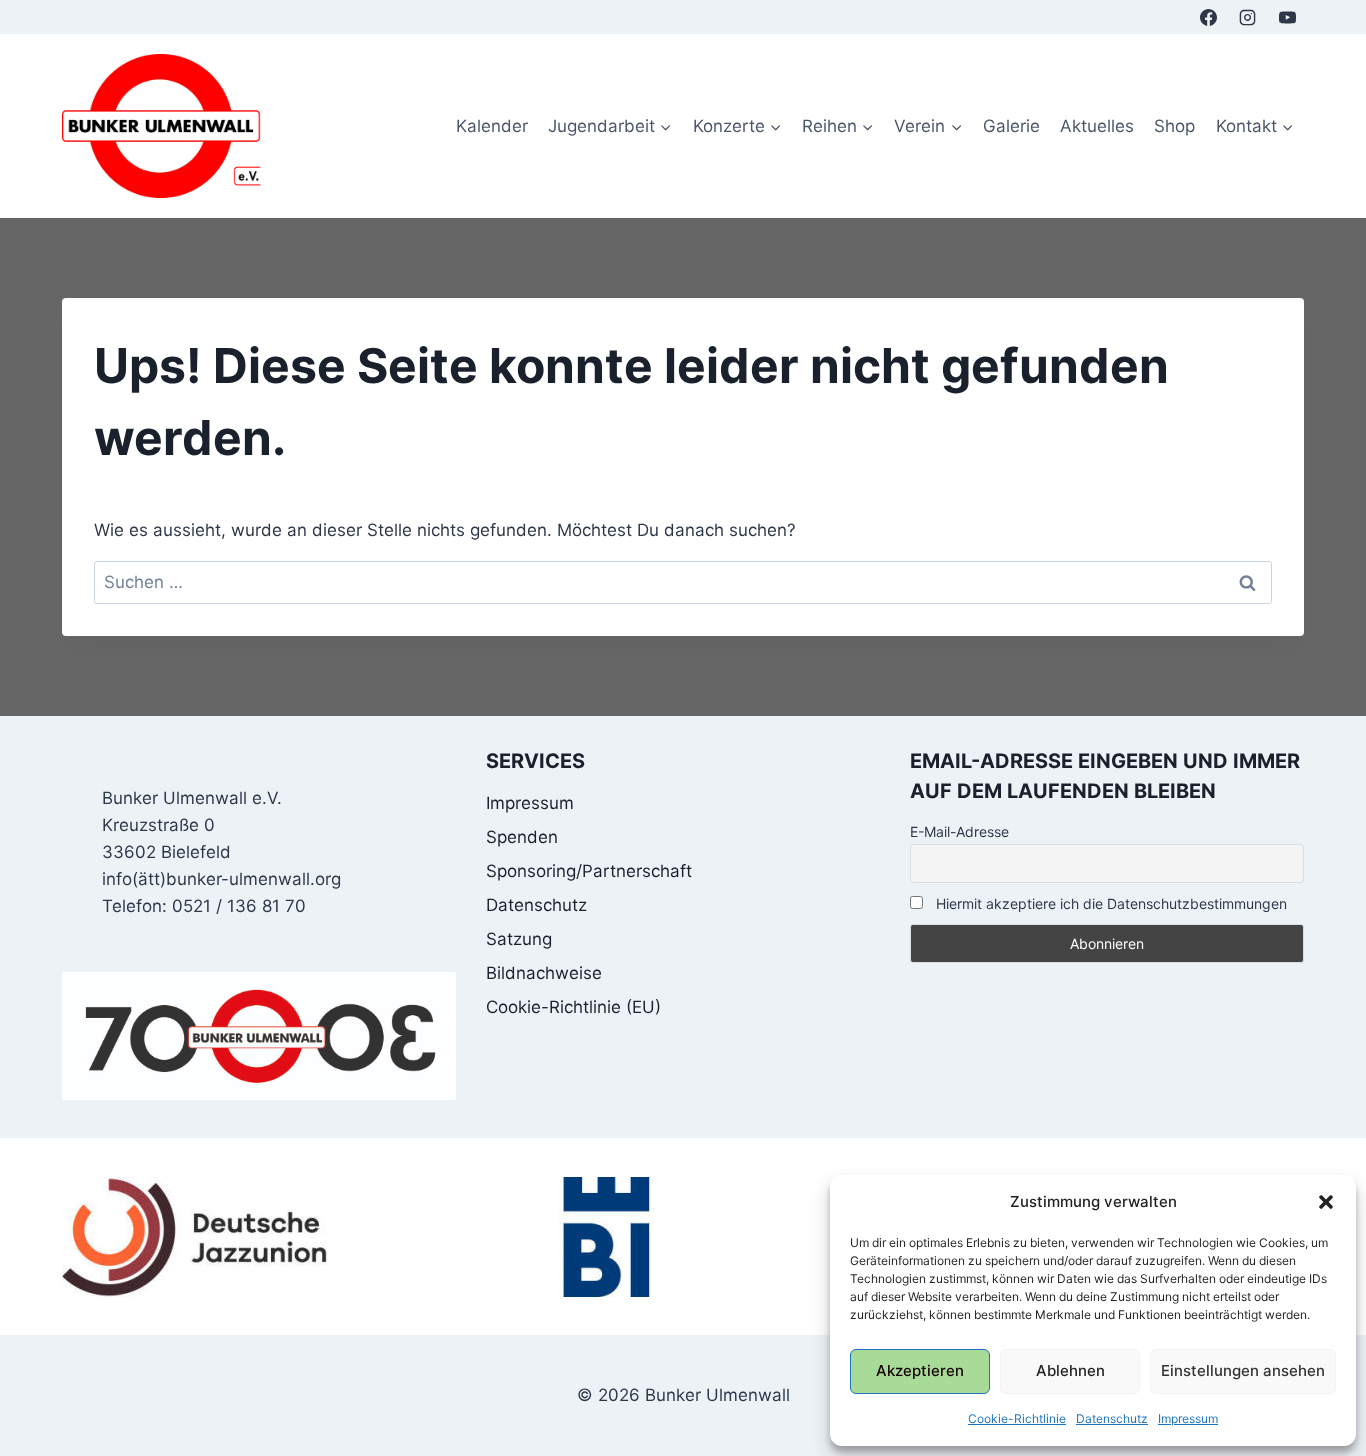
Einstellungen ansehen (1243, 1370)
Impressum (1188, 1418)
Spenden (522, 837)
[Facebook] (1209, 17)
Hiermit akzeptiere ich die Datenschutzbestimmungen (1109, 903)
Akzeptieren (920, 1370)
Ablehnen (1070, 1370)
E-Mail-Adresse (959, 831)
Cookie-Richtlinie (1017, 1418)
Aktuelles (1097, 126)
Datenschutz (1112, 1418)
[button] (1326, 1202)
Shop (1174, 126)
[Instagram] (1248, 17)
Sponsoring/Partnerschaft (589, 871)
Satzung (519, 939)
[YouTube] (1287, 17)
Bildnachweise (544, 973)
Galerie (1011, 126)
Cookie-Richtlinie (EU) (573, 1007)
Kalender (492, 126)
